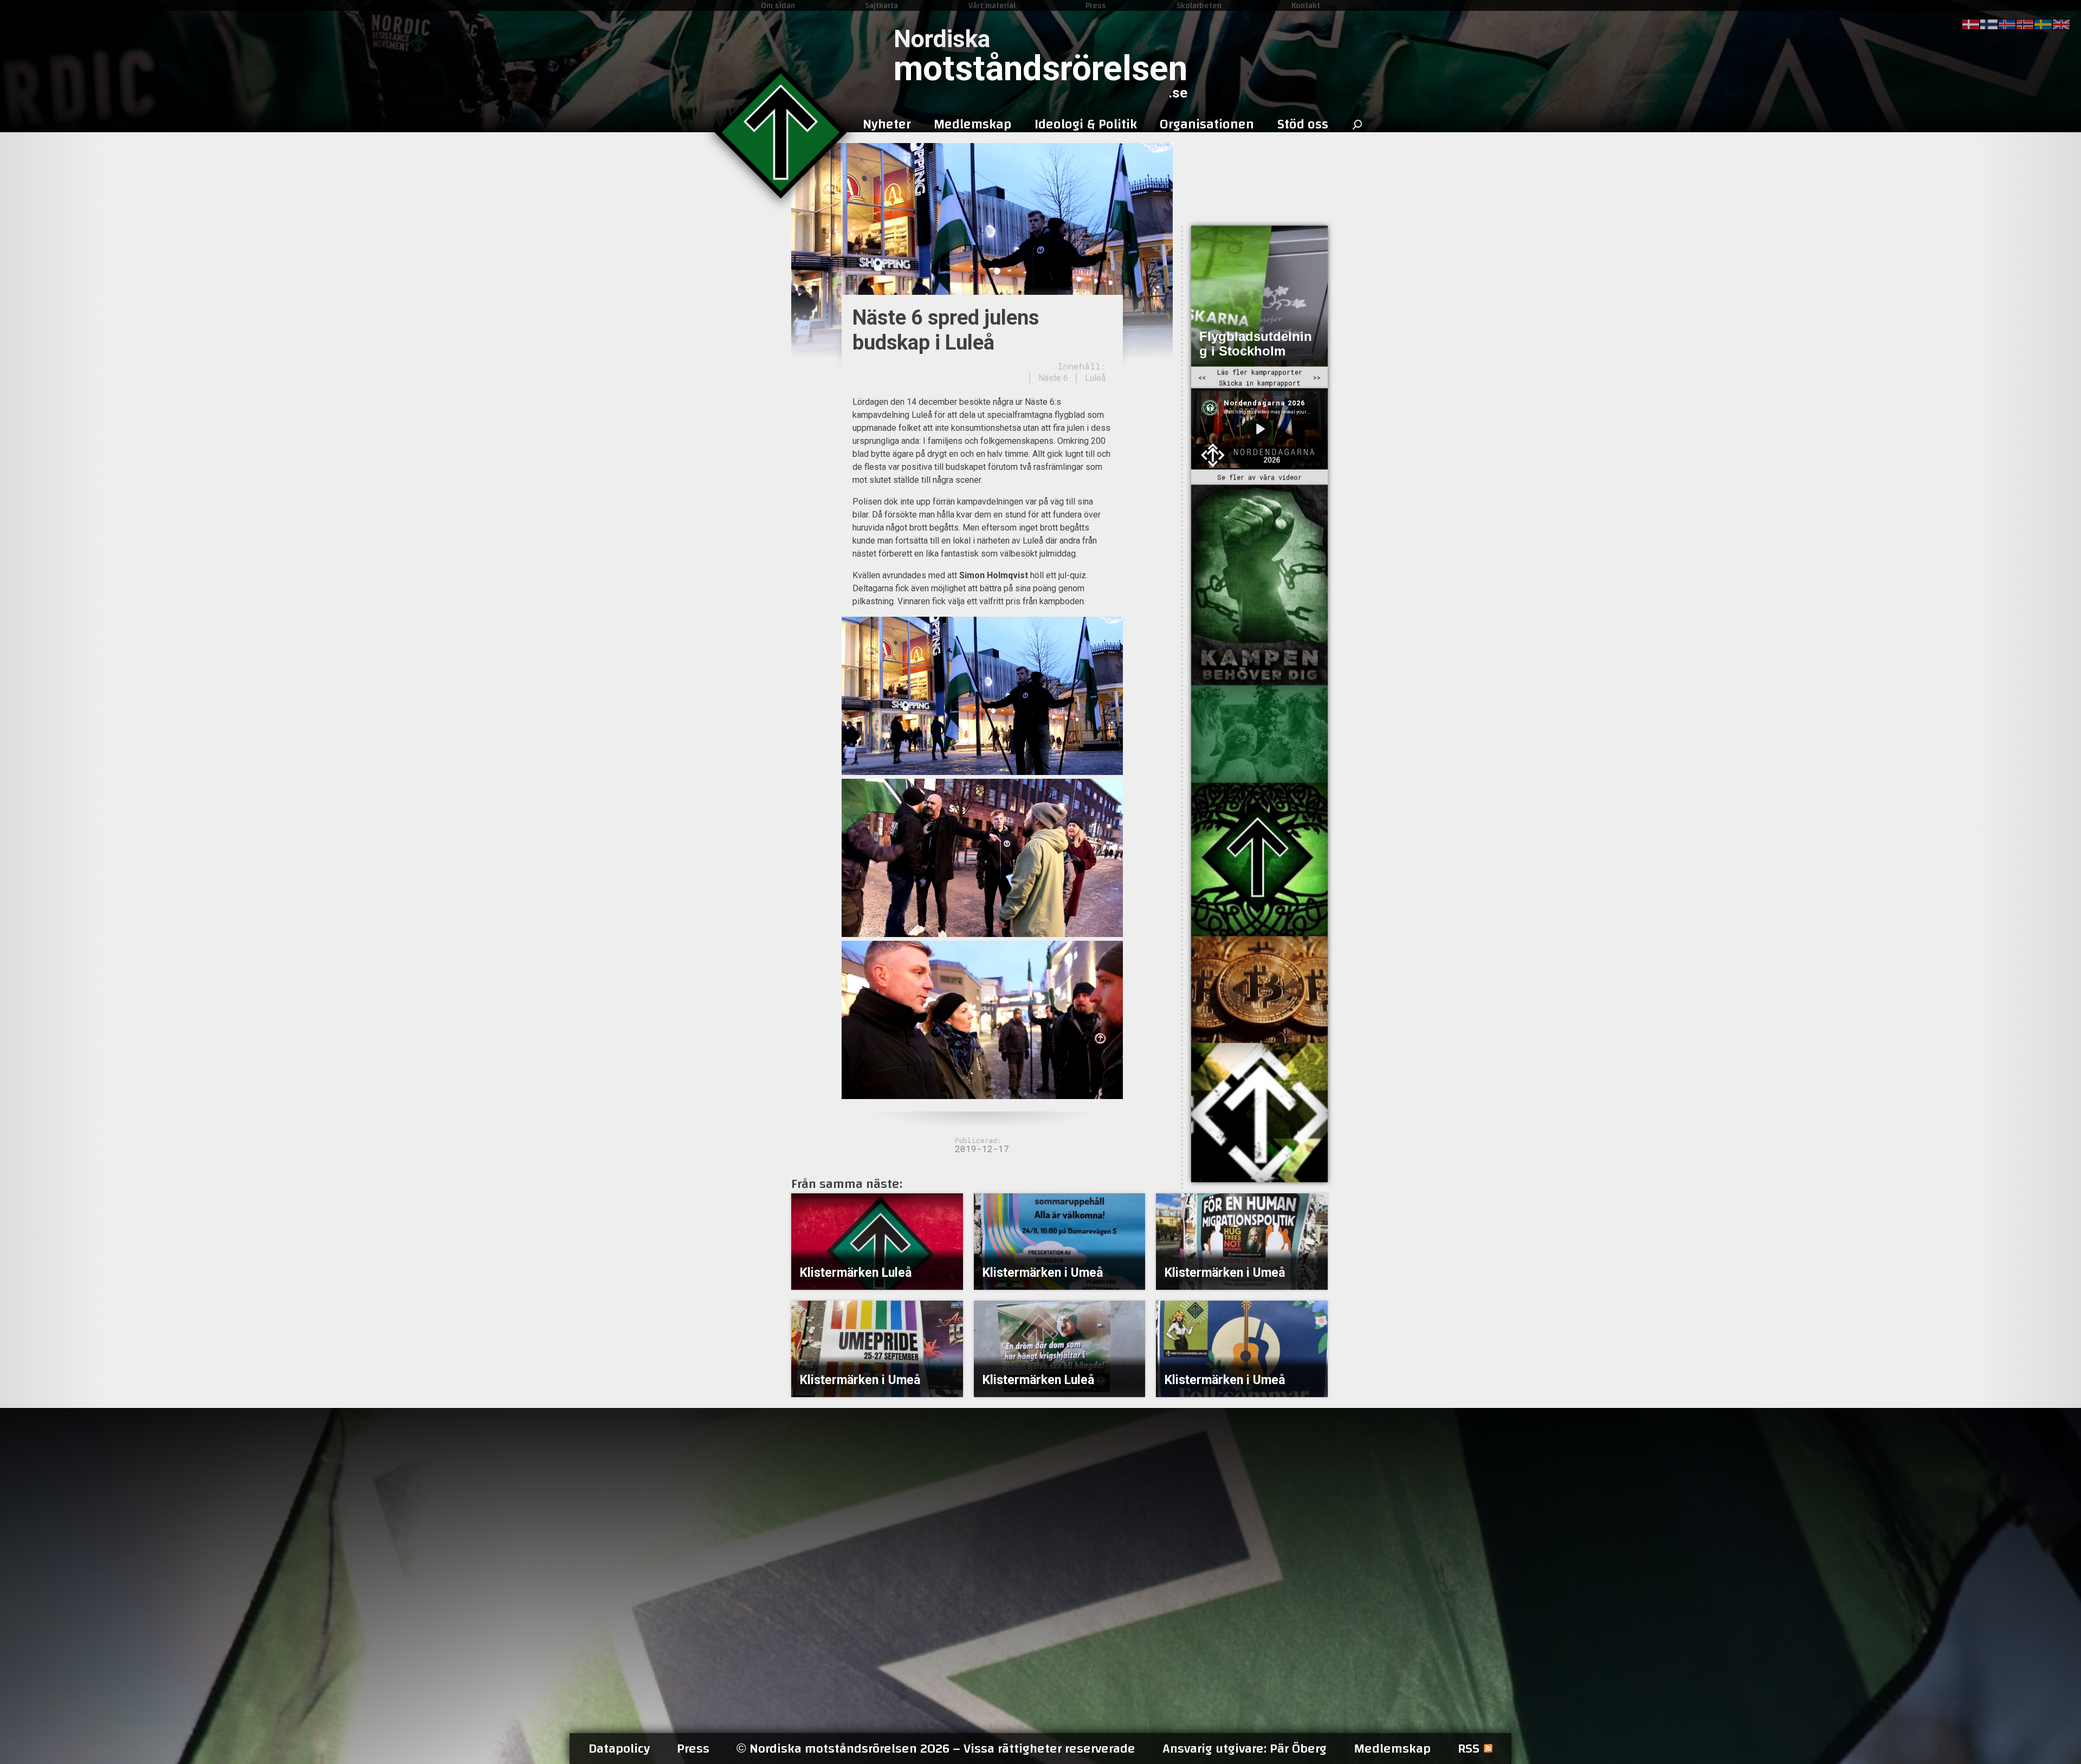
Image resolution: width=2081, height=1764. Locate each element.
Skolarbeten (1199, 5)
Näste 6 (1053, 378)
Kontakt (1306, 5)
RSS (1469, 1749)
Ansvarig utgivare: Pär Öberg (1245, 1749)
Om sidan (778, 5)
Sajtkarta (881, 5)
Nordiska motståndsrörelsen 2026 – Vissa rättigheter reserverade (936, 1749)
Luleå (1095, 378)
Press (1096, 5)
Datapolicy (619, 1749)
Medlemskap (1392, 1749)
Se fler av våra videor (1259, 477)
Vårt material (992, 5)
